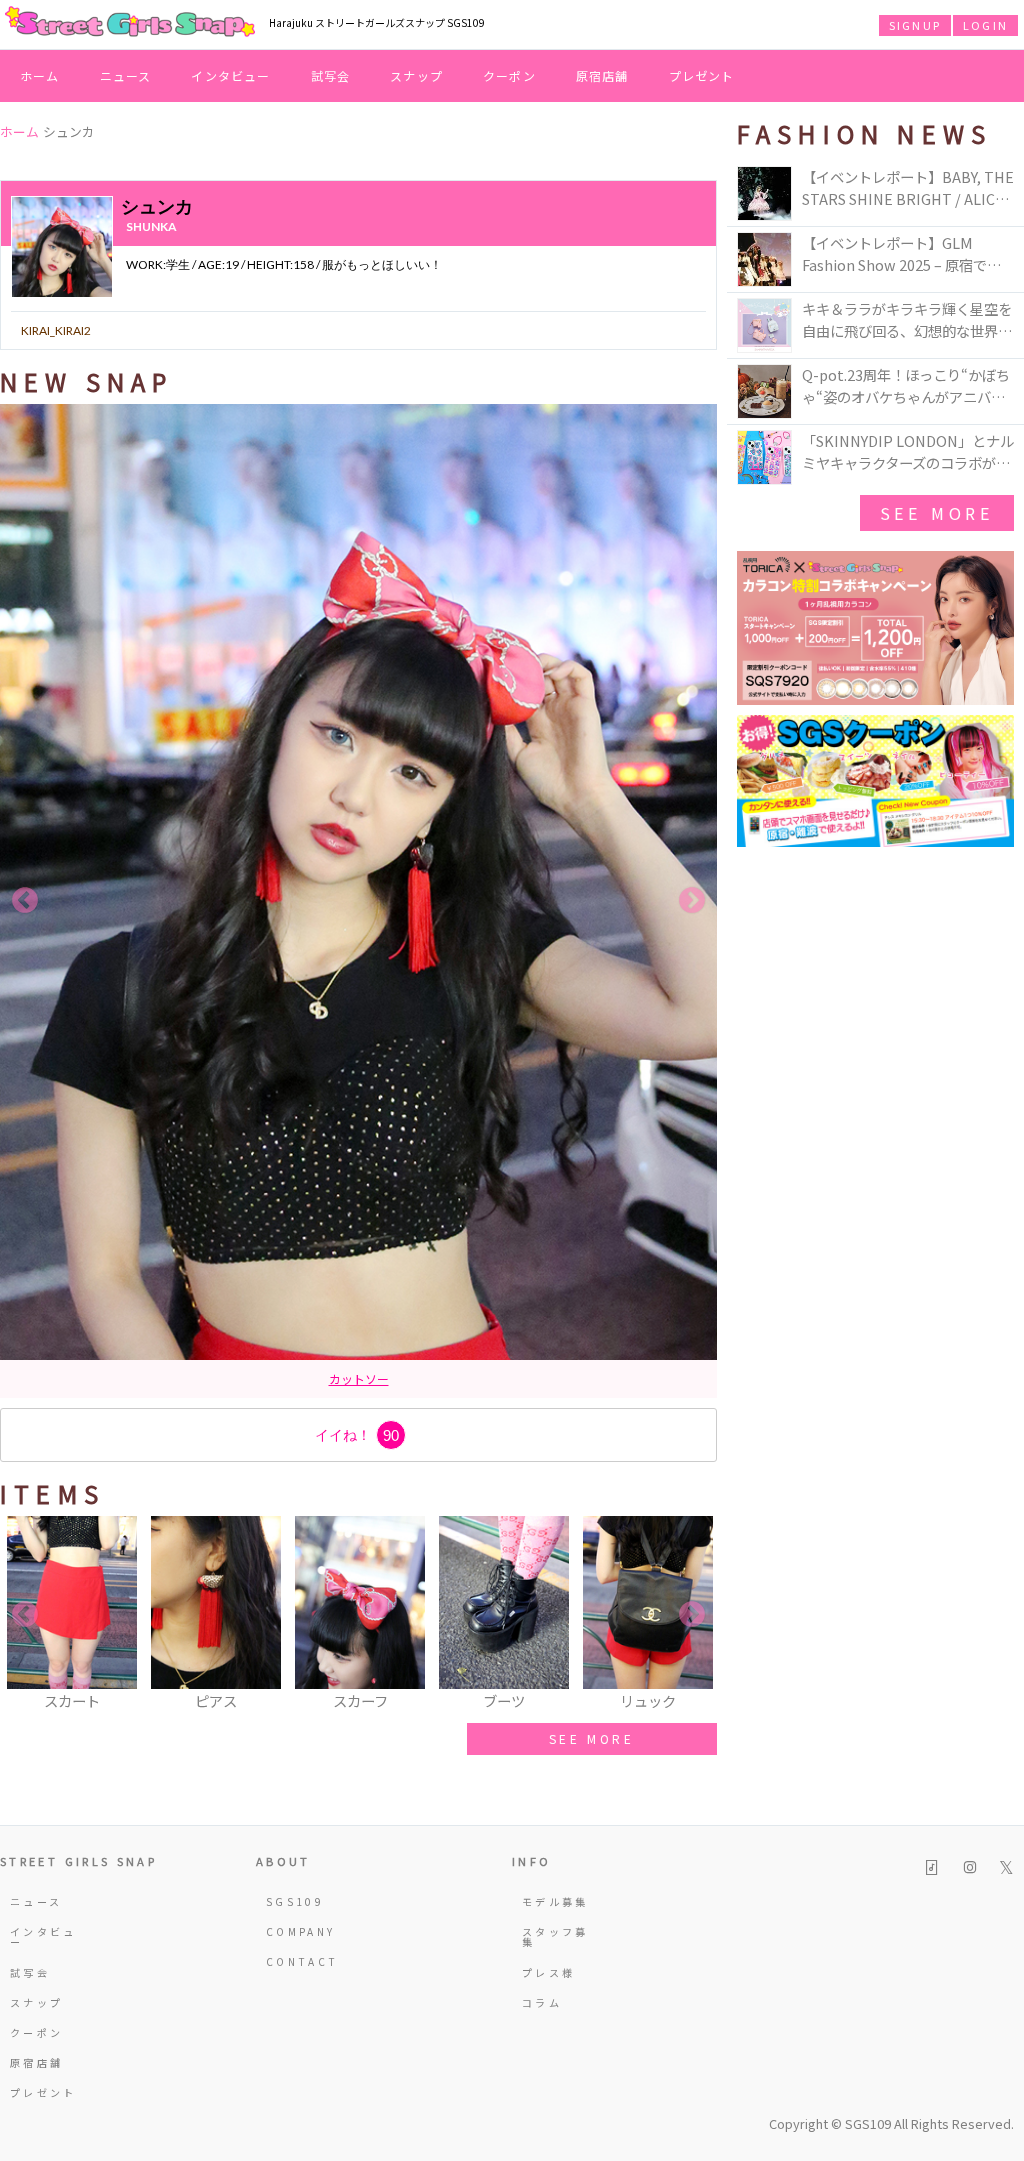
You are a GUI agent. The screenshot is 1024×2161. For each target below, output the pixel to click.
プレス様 (548, 1972)
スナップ (416, 75)
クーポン (509, 75)
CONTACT (302, 1961)
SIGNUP (915, 25)
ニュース (126, 75)
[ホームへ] (130, 23)
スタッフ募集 (555, 1936)
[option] (358, 901)
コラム (542, 2002)
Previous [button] (25, 901)
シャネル (383, 1378)
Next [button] (692, 901)
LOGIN (985, 25)
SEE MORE (592, 1738)
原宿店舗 (602, 75)
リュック (323, 1378)
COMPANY (301, 1931)
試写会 (331, 75)
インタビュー (230, 75)
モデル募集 (555, 1901)
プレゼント (702, 75)
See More (937, 513)
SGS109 (295, 1901)
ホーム (40, 75)
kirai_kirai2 (56, 330)
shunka (151, 226)
